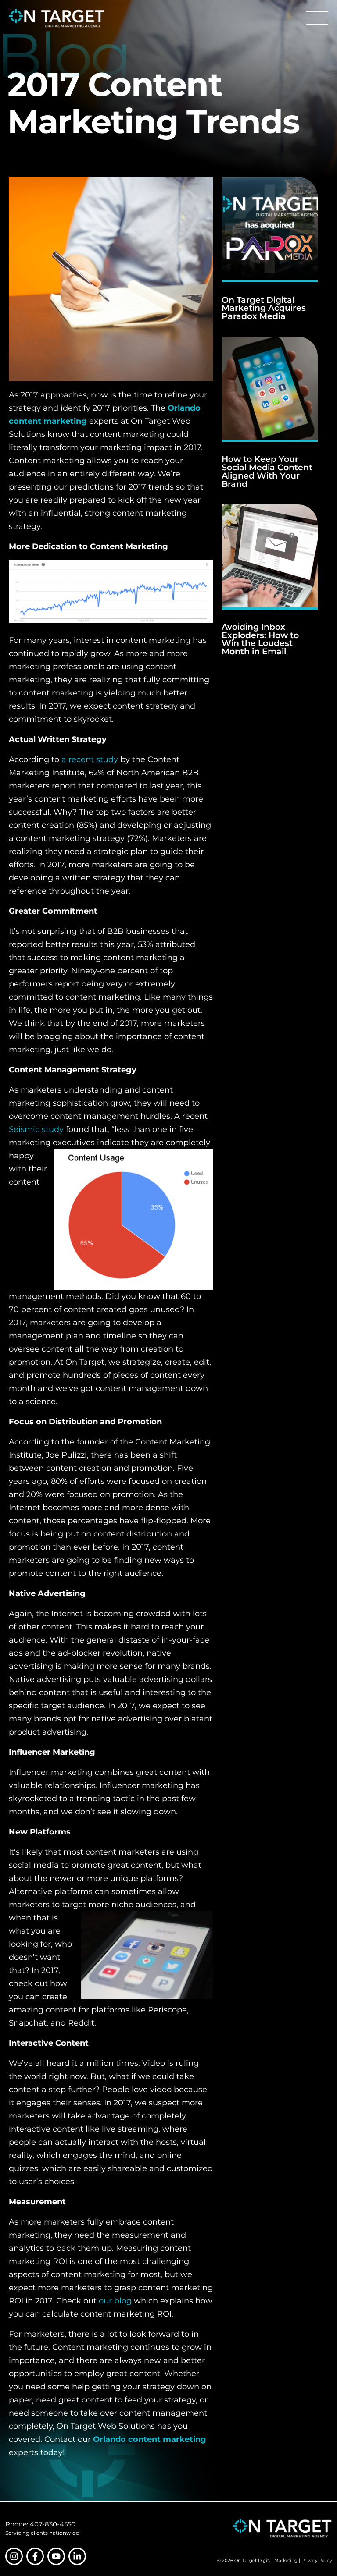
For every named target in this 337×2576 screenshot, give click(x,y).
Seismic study (36, 1129)
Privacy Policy (317, 2560)
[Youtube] (56, 2556)
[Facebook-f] (35, 2556)
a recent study (90, 759)
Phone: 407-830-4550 (40, 2524)
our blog (115, 2301)
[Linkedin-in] (77, 2556)
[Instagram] (14, 2556)
